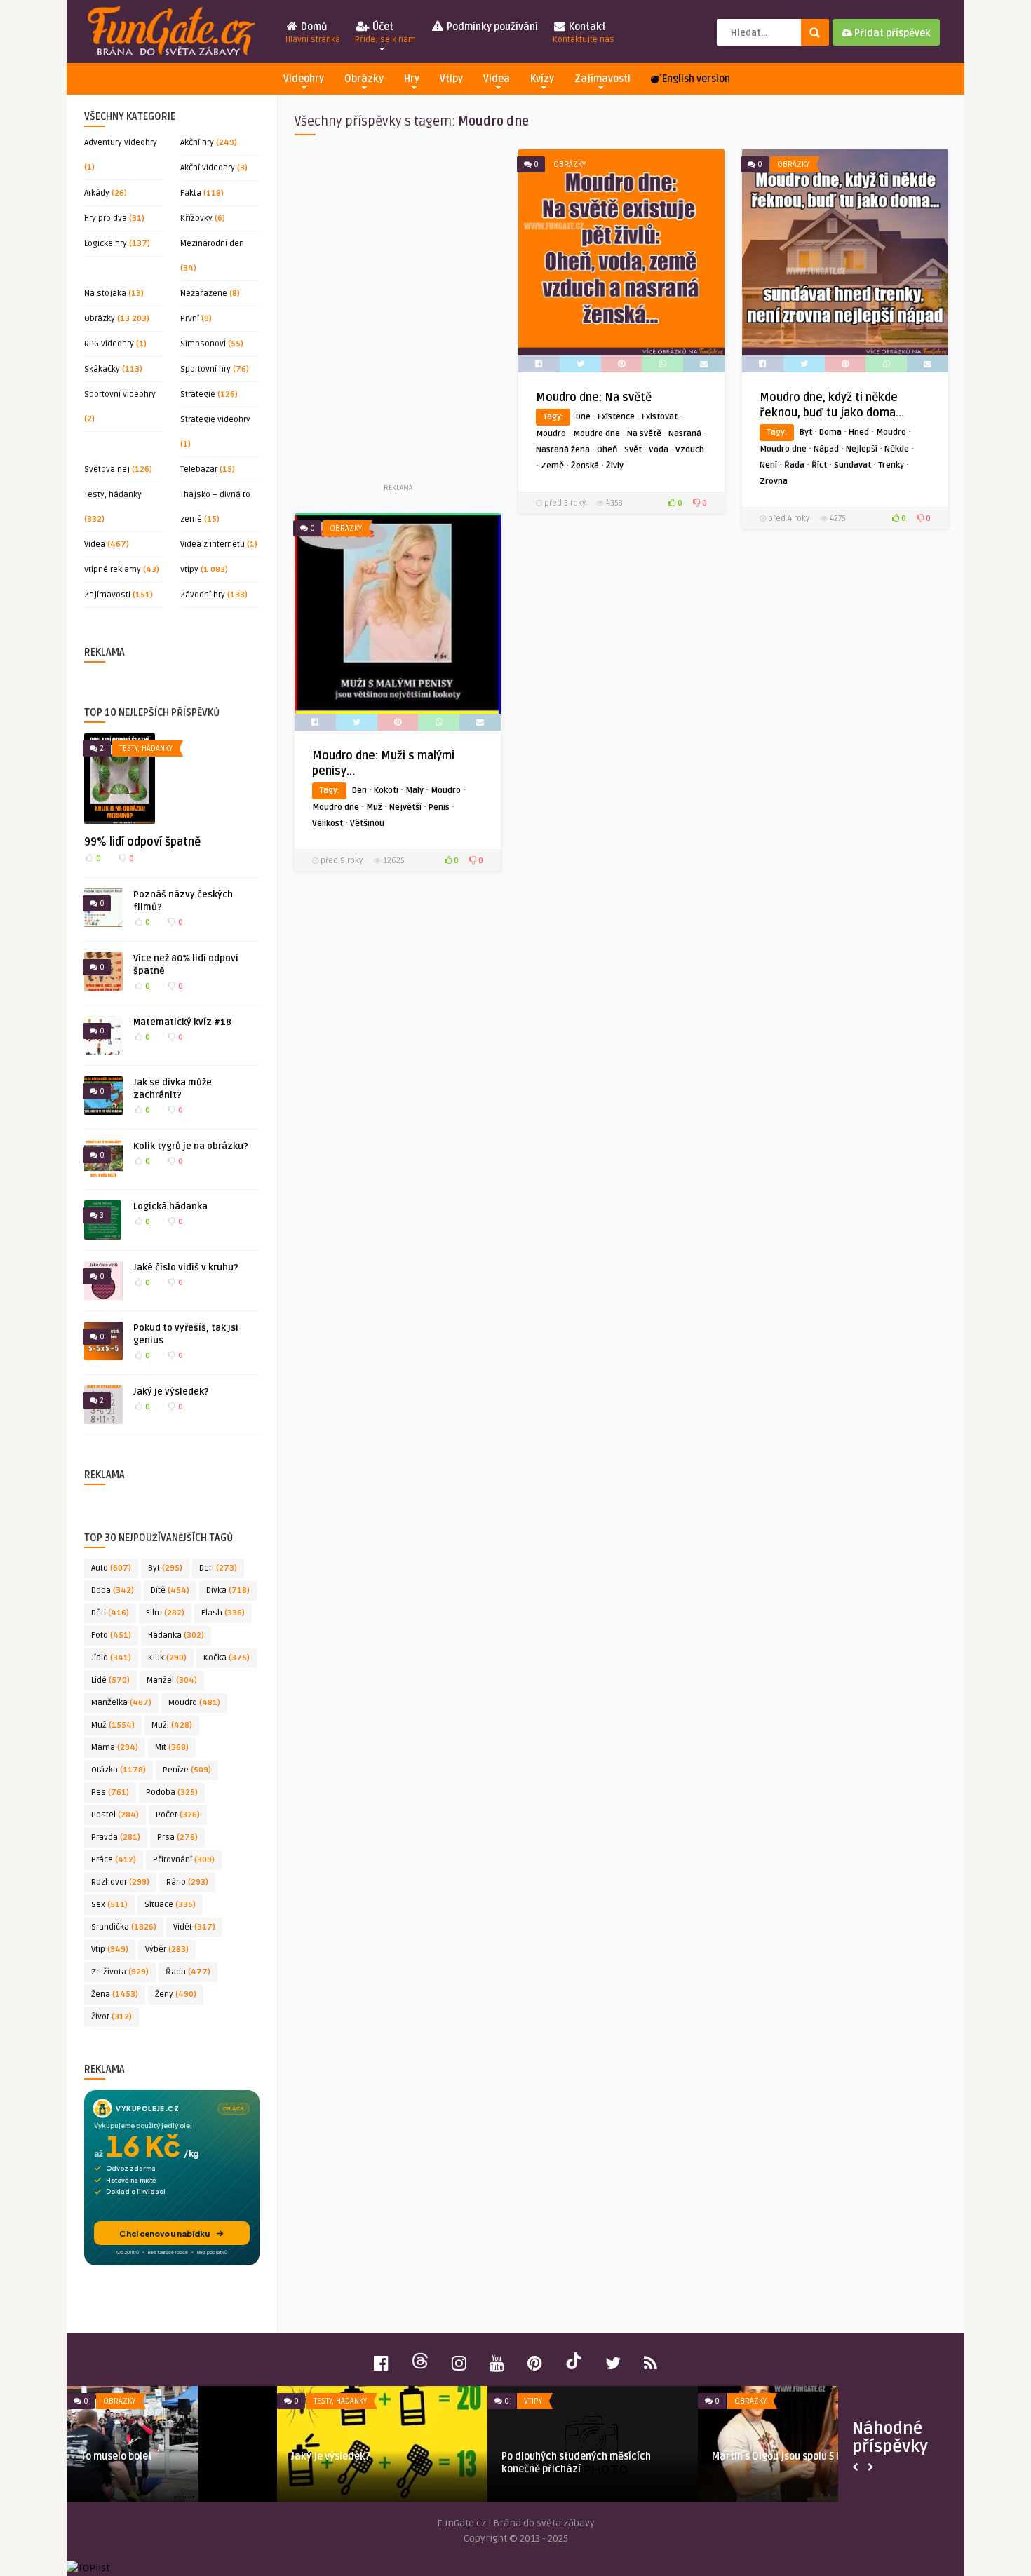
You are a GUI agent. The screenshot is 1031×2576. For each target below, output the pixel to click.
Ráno (187, 1882)
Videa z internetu (213, 544)
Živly (615, 466)
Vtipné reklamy (113, 570)
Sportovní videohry (120, 394)
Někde (897, 449)
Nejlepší (862, 449)
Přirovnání (184, 1860)
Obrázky (364, 79)
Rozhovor (120, 1882)
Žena (115, 1994)
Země (552, 466)
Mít (172, 1748)
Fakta (191, 193)
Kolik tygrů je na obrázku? (191, 1146)
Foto (111, 1635)
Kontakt (584, 33)
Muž (113, 1725)
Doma (830, 432)
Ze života (120, 1972)
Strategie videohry (215, 420)
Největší (405, 807)
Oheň (607, 450)
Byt (165, 1568)
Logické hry (106, 244)
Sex (109, 1905)
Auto (111, 1568)
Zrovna (774, 481)
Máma (115, 1748)
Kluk (167, 1658)
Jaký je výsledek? (171, 1392)
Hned (859, 432)
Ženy (176, 1994)
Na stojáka (105, 293)
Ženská (585, 466)
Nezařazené (204, 293)
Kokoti (386, 791)
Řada (188, 1972)
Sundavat (853, 465)
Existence (616, 417)
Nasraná (685, 434)
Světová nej (107, 469)
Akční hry (197, 143)
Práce (114, 1860)
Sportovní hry (205, 369)
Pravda (116, 1837)
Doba (113, 1591)
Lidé (110, 1680)
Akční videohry (208, 168)
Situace (170, 1905)
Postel (115, 1815)
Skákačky (102, 369)
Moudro (194, 1703)
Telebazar (199, 469)
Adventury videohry (121, 143)
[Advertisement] (398, 315)
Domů (313, 33)
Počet (178, 1815)
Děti (110, 1613)
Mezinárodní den (212, 244)
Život (112, 2017)
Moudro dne (597, 434)
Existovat (660, 417)
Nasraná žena (563, 450)
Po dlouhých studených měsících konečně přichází (576, 2463)
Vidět (194, 1927)
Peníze (187, 1770)
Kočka (227, 1658)
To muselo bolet (116, 2456)
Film (165, 1613)
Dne (583, 417)
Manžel (172, 1680)
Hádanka (176, 1635)
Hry (412, 79)
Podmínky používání (491, 27)
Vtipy (451, 79)
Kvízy (542, 79)
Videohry (304, 79)
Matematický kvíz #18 (182, 1022)
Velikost (328, 823)
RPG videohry (109, 344)
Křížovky (196, 218)
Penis (439, 807)
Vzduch (690, 450)
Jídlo (111, 1658)
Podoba (172, 1792)
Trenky (891, 465)
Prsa (177, 1837)
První (190, 319)
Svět (633, 450)
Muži (172, 1725)
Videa (497, 79)
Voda (659, 450)
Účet (385, 33)
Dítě (170, 1591)
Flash (223, 1613)
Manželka (121, 1703)
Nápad (826, 449)
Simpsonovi (203, 344)
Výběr (167, 1950)
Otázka (119, 1770)
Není (768, 465)
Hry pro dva (106, 218)
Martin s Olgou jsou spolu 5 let (780, 2456)
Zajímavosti (602, 79)
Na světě (644, 434)
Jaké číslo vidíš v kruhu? (186, 1268)
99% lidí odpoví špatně (142, 842)
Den (218, 1568)
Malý (415, 791)
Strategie (198, 394)
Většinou (367, 823)
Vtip (110, 1950)
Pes (110, 1792)
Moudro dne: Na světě (594, 398)
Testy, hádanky (113, 495)
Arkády (97, 193)
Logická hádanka (170, 1207)
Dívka (228, 1591)
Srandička (124, 1927)
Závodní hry (203, 595)
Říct (819, 465)
